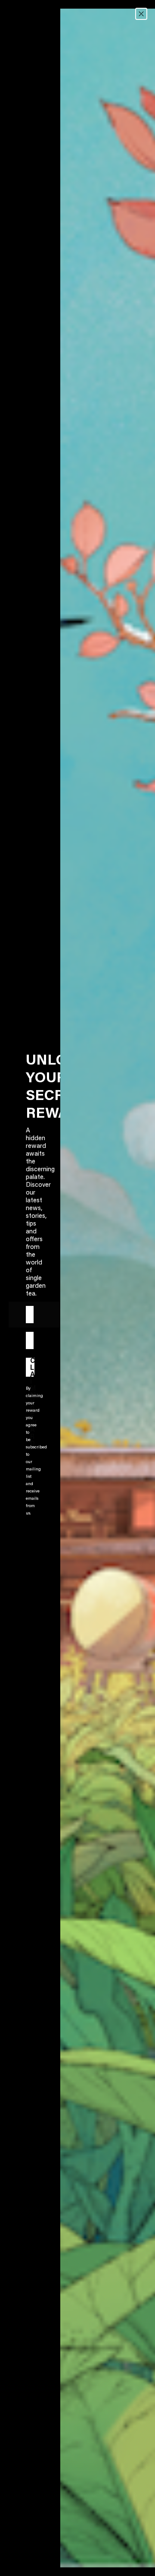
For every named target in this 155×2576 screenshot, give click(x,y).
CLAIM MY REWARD (32, 1367)
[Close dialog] (141, 14)
